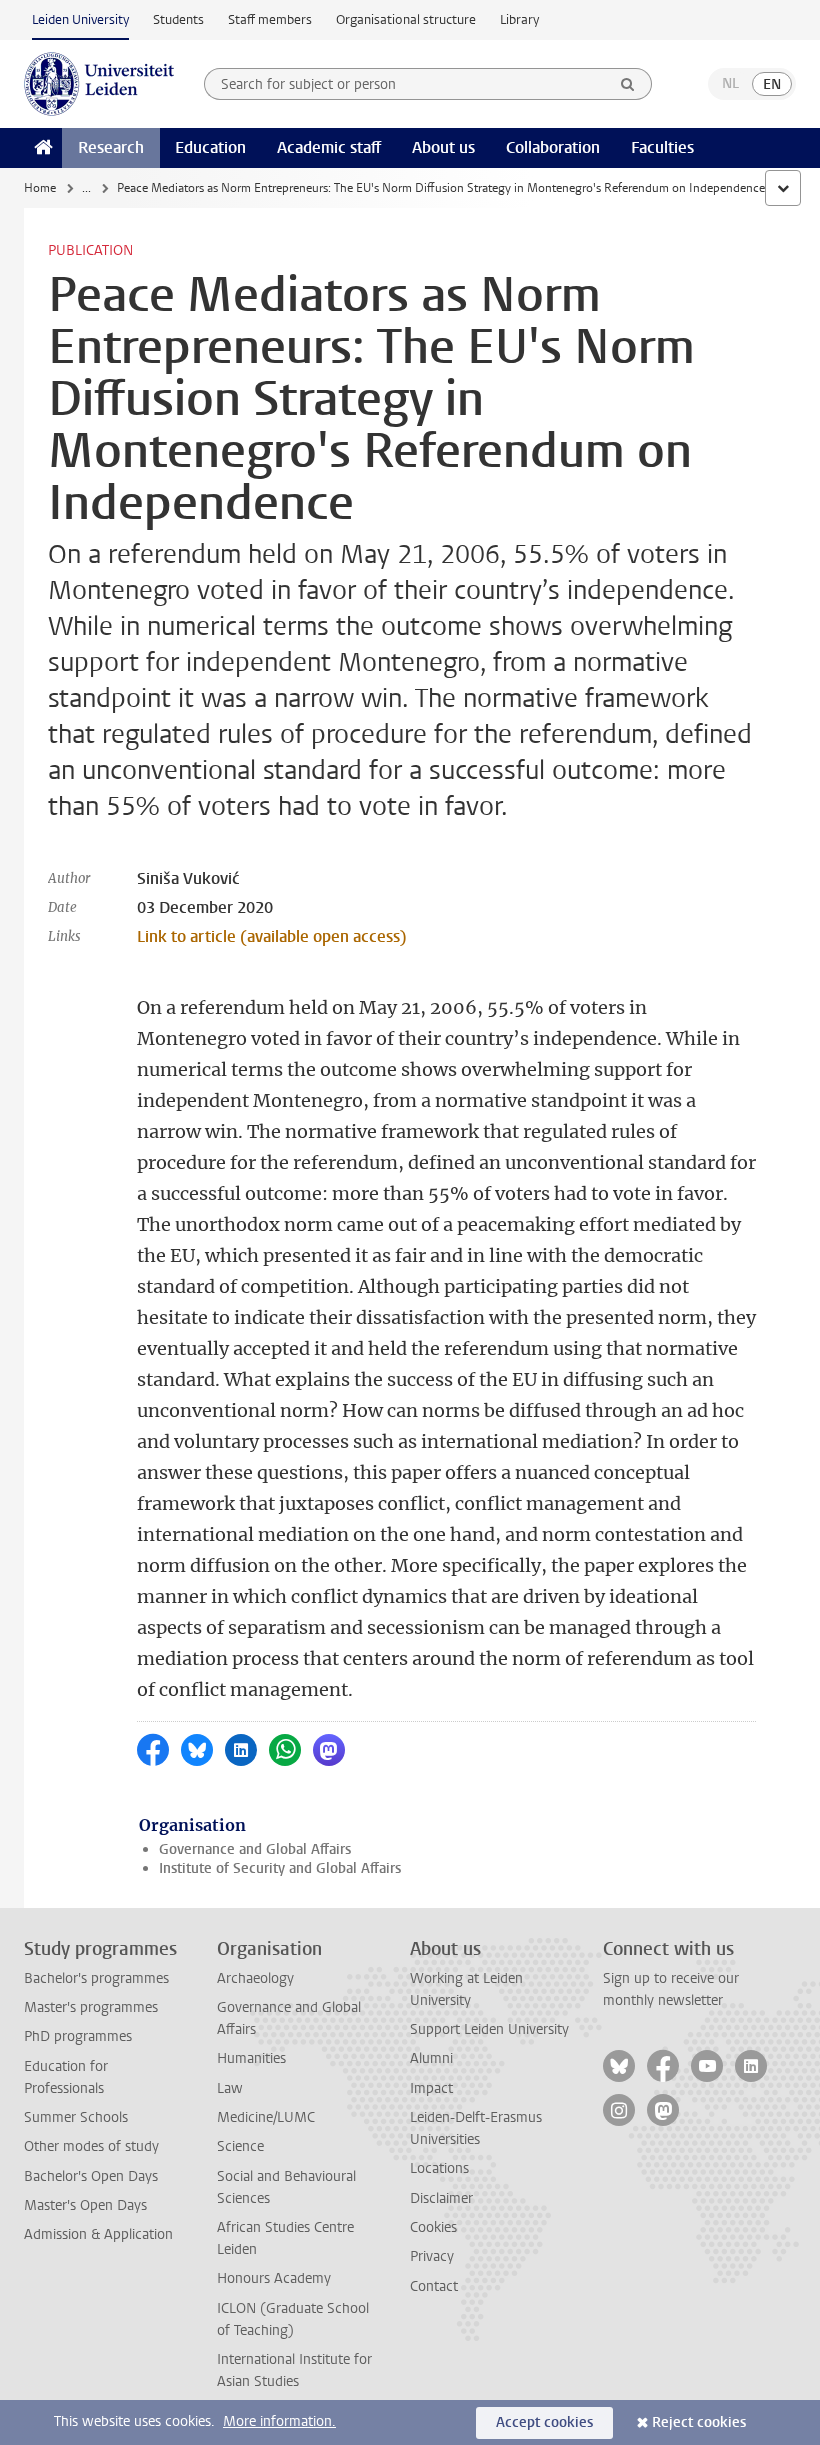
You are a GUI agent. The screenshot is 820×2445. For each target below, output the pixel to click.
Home (40, 188)
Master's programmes (91, 2007)
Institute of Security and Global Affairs (280, 1868)
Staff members (270, 19)
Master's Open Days (85, 2205)
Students (178, 19)
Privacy (432, 2256)
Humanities (251, 2058)
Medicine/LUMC (266, 2117)
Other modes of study (91, 2146)
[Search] (628, 84)
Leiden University (80, 19)
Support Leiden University (489, 2029)
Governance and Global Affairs (255, 1849)
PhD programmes (78, 2036)
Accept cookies (544, 2422)
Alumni (431, 2058)
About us (443, 147)
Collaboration (553, 147)
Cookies (433, 2227)
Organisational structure (406, 19)
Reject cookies (699, 2422)
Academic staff (329, 147)
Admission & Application (98, 2234)
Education (210, 147)
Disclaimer (441, 2198)
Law (230, 2088)
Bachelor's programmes (96, 1978)
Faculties (662, 147)
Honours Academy (274, 2278)
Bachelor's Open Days (91, 2176)
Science (240, 2146)
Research (111, 147)
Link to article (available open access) (272, 936)
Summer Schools (76, 2117)
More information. (279, 2421)
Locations (439, 2168)
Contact (434, 2286)
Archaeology (255, 1978)
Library (519, 19)
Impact (431, 2088)
